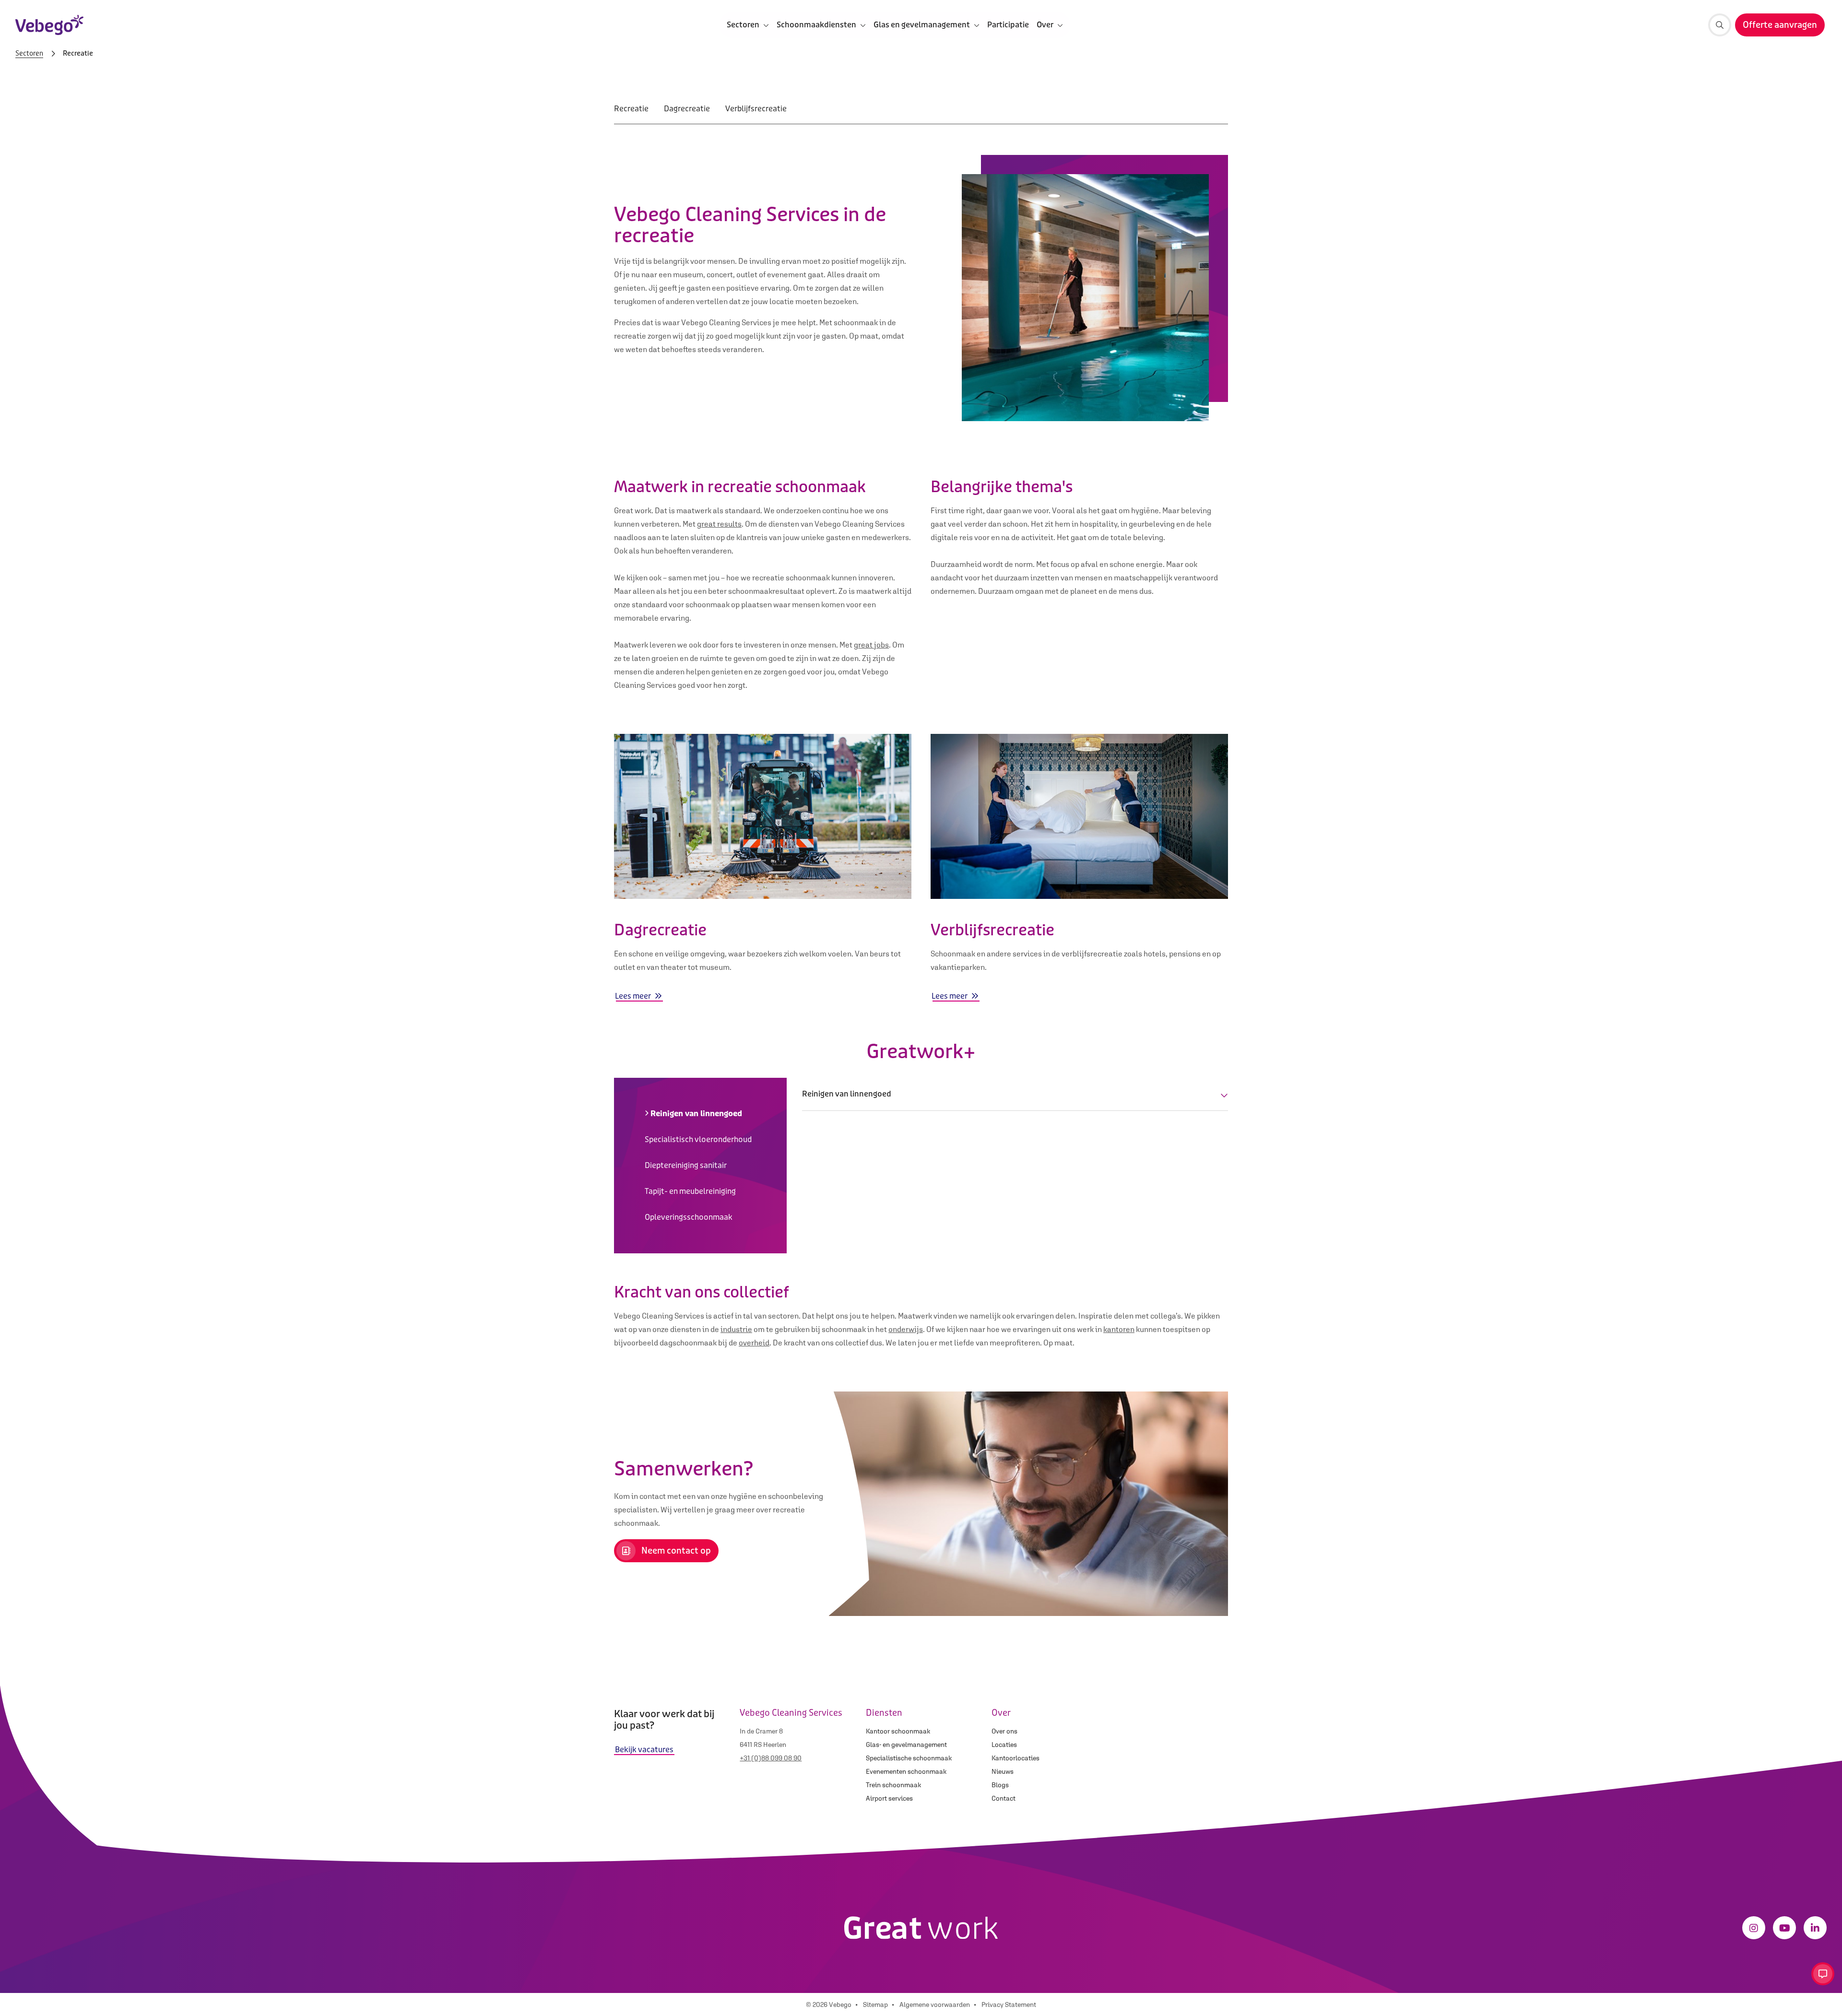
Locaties (1004, 1745)
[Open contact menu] (1823, 1974)
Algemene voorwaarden (935, 2004)
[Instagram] (1754, 1928)
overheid (754, 1343)
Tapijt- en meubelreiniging (690, 1191)
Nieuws (1003, 1771)
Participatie (1008, 25)
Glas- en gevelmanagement (906, 1745)
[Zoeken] (1720, 25)
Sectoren (29, 54)
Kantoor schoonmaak (898, 1731)
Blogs (1000, 1785)
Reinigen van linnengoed (696, 1114)
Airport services (889, 1798)
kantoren (1119, 1329)
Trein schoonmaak (893, 1785)
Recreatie (631, 109)
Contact (1004, 1798)
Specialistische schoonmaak (909, 1758)
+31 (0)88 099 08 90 (771, 1758)
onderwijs (906, 1329)
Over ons (1004, 1731)
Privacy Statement (1009, 2004)
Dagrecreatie (687, 109)
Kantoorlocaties (1015, 1758)
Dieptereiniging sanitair (686, 1165)
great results (719, 524)
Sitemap (875, 2004)
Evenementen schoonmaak (906, 1771)
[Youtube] (1784, 1928)
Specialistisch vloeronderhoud (698, 1139)
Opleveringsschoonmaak (689, 1217)
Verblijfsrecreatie (756, 109)
